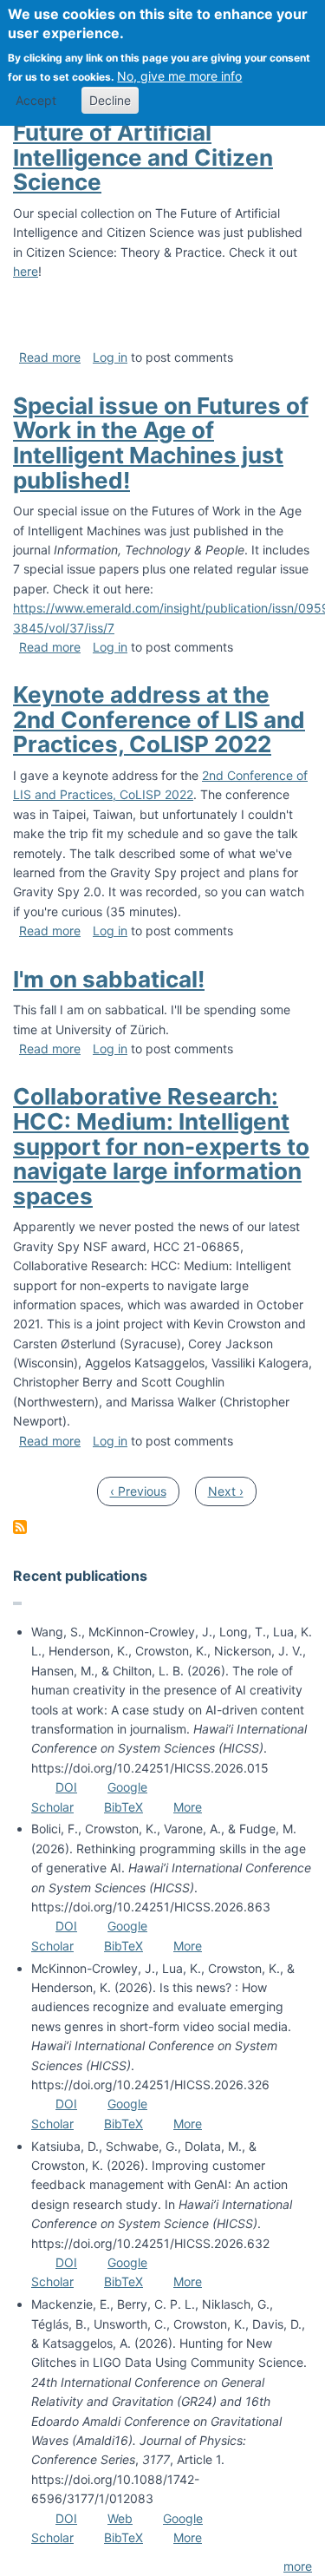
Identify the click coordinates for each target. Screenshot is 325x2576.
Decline (110, 100)
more (298, 2566)
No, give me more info (179, 76)
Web (120, 2518)
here (26, 271)
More (188, 1807)
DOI (66, 1787)
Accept (36, 100)
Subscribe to (20, 1527)
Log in (110, 357)
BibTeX (123, 1807)
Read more (50, 357)
